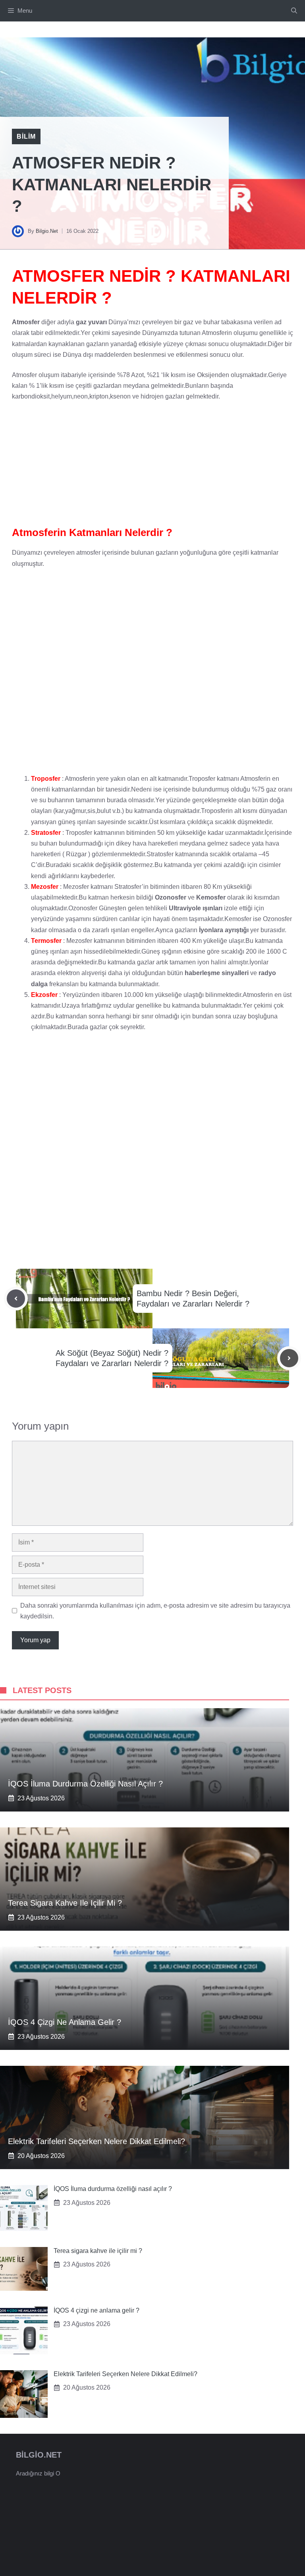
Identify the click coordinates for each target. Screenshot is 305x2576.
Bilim (26, 136)
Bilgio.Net (47, 231)
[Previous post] (16, 1299)
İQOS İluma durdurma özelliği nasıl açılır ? (85, 1784)
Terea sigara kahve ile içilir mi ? (65, 1903)
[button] (294, 11)
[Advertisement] (152, 467)
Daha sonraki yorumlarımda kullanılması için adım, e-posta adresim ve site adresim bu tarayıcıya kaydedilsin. (155, 1611)
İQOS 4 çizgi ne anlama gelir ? (65, 2022)
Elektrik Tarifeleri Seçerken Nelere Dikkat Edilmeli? (97, 2141)
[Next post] (289, 1358)
